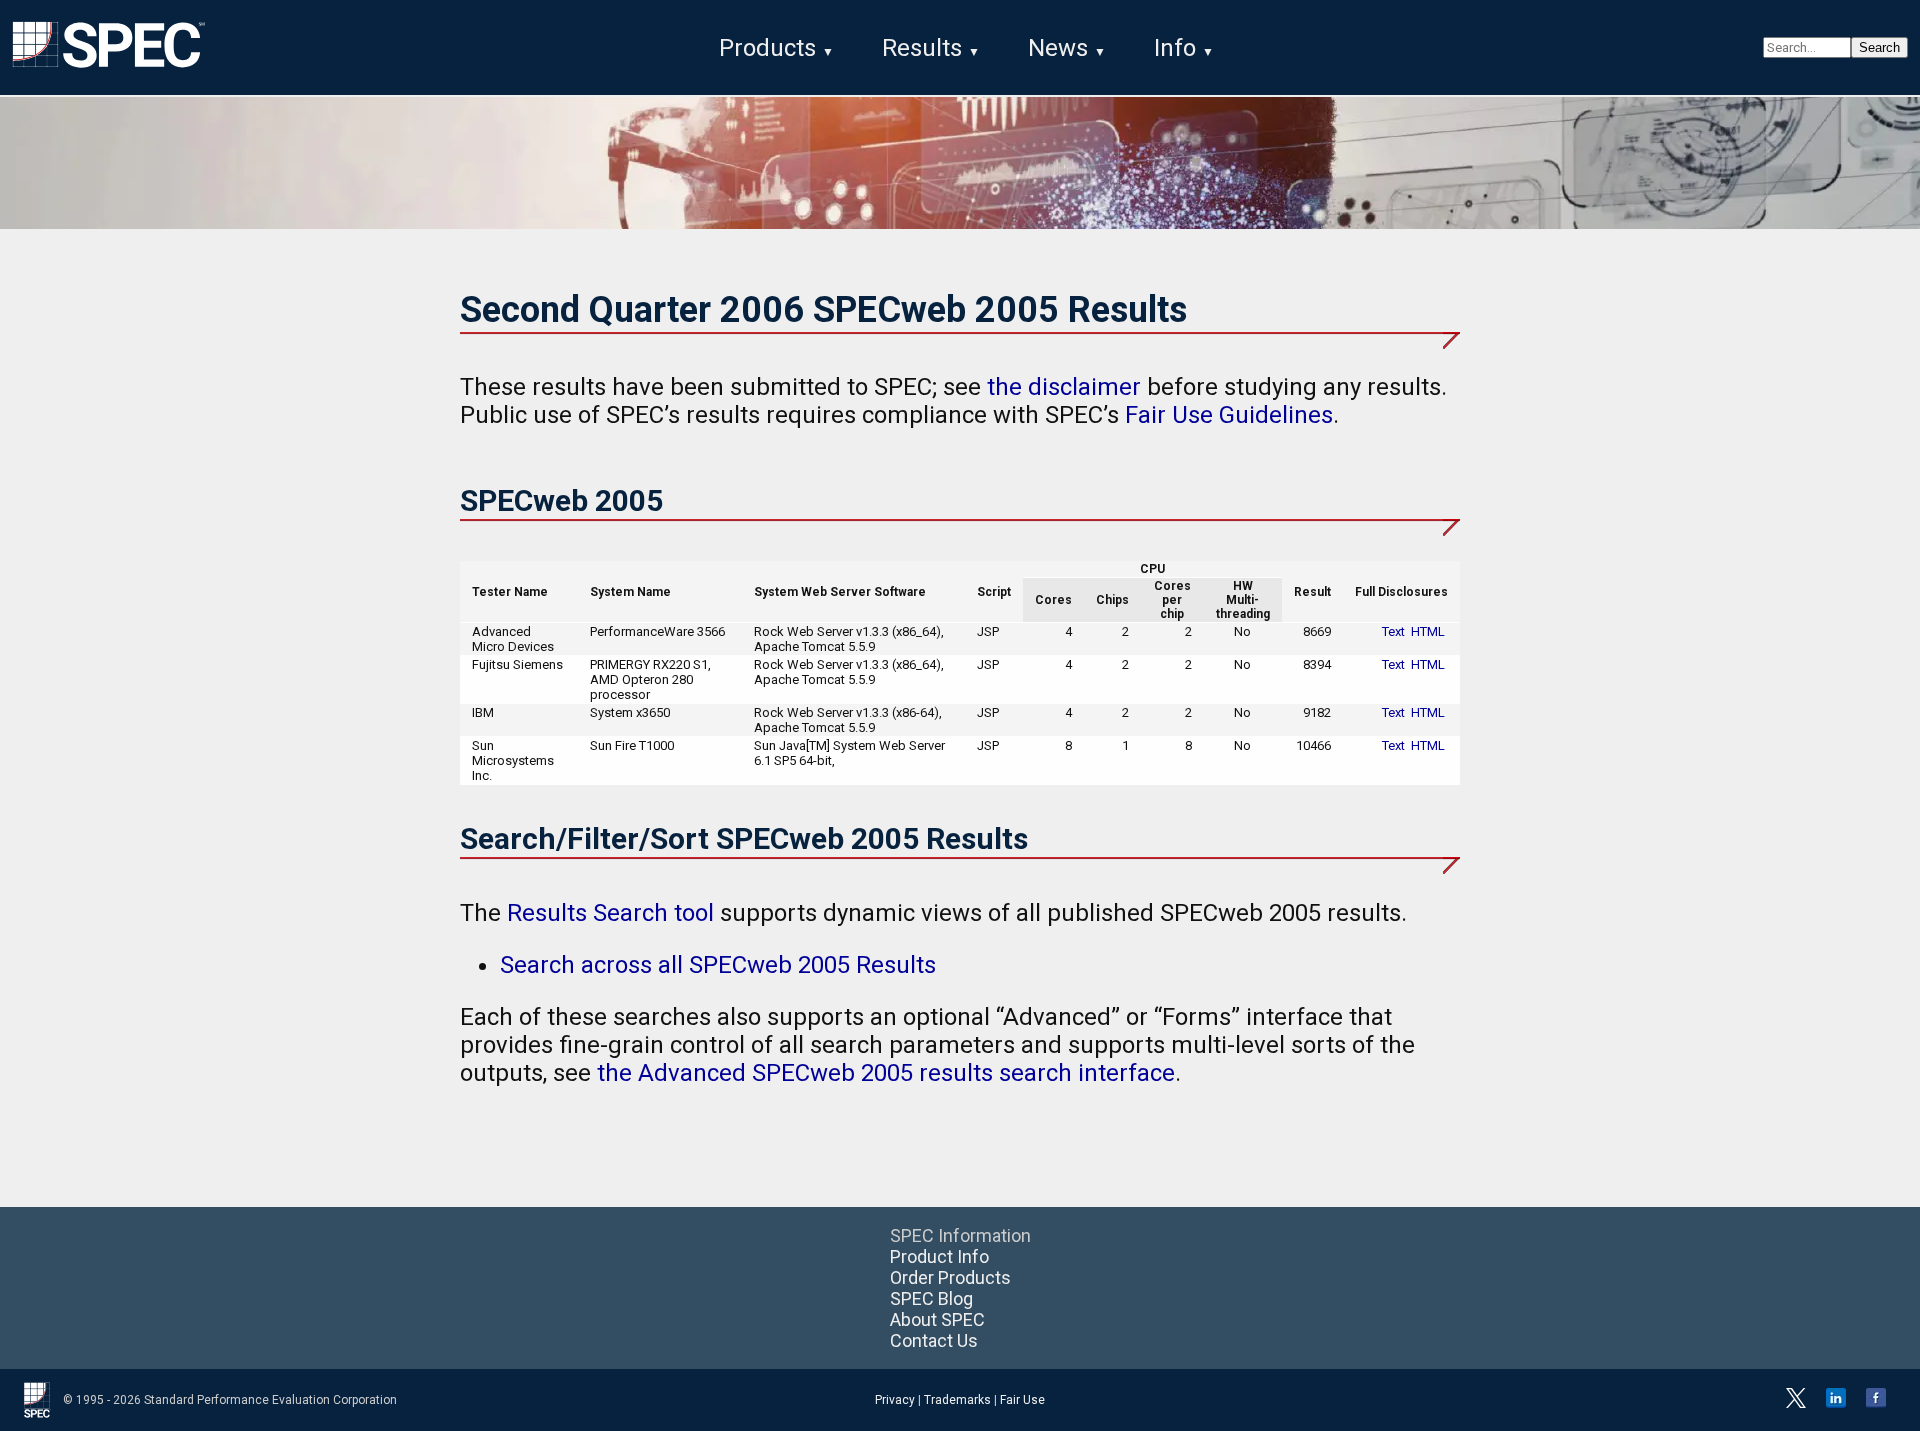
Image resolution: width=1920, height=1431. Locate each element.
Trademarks (957, 1400)
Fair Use (1022, 1400)
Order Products (950, 1277)
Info (1175, 48)
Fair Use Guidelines (1229, 415)
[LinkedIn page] (1836, 1404)
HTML (1428, 631)
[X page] (1796, 1404)
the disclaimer (1064, 387)
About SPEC (937, 1319)
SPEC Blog (931, 1298)
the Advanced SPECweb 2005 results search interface (886, 1073)
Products (767, 48)
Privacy (895, 1400)
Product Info (939, 1256)
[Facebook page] (1876, 1404)
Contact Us (934, 1340)
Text (1393, 631)
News (1058, 48)
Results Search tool (610, 913)
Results (922, 48)
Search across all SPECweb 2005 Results (718, 965)
